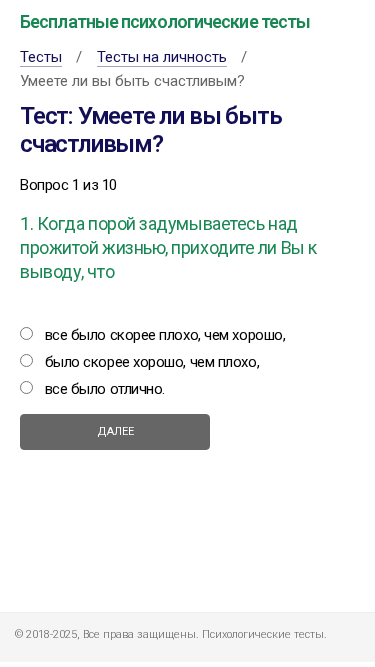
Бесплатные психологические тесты (165, 21)
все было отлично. (105, 389)
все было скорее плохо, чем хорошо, (165, 335)
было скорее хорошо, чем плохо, (152, 362)
